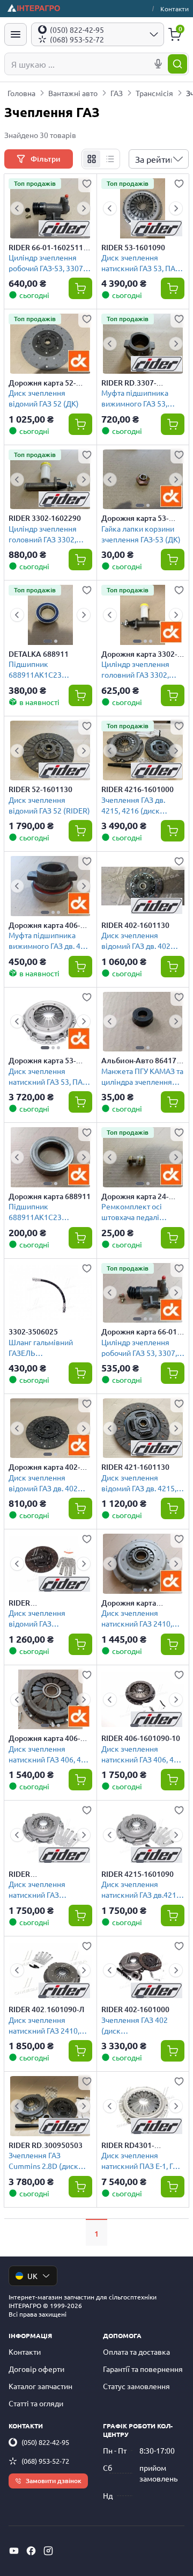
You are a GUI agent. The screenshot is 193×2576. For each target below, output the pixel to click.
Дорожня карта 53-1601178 (135, 518)
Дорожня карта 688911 (50, 1196)
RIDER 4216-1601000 (138, 789)
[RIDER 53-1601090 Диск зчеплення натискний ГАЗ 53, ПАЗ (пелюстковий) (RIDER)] (143, 208)
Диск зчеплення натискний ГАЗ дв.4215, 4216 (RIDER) (142, 1889)
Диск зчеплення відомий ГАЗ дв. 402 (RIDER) (136, 940)
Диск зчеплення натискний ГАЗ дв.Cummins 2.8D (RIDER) (38, 1889)
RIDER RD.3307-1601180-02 (129, 383)
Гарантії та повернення (143, 2369)
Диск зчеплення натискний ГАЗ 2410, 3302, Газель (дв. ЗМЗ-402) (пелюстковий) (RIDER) (49, 2025)
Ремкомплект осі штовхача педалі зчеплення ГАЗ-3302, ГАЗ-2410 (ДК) (138, 1211)
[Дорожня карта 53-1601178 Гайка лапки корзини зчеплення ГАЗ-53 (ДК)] (143, 480)
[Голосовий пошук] (158, 64)
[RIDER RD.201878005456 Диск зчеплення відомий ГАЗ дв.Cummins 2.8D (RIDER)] (50, 1564)
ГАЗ (117, 93)
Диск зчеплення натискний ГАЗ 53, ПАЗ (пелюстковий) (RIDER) (142, 262)
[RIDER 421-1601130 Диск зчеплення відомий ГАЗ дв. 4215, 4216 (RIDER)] (143, 1428)
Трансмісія (154, 93)
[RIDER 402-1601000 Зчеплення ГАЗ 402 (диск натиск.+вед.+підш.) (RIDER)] (143, 1971)
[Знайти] (177, 64)
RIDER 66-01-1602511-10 (47, 248)
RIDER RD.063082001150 (40, 1874)
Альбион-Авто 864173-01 (142, 1061)
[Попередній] (17, 208)
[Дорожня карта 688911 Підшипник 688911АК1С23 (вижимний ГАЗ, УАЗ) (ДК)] (50, 1157)
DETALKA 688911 (39, 654)
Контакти (175, 9)
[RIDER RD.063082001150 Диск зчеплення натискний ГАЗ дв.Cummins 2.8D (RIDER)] (50, 1835)
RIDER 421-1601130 (135, 1467)
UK (32, 2276)
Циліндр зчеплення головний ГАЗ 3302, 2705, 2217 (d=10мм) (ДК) (138, 669)
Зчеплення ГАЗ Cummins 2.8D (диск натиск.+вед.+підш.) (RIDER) (43, 2160)
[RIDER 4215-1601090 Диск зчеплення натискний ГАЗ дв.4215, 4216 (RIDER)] (143, 1835)
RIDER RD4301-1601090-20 (128, 2145)
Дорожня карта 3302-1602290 (139, 654)
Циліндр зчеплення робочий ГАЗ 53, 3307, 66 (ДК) (139, 1347)
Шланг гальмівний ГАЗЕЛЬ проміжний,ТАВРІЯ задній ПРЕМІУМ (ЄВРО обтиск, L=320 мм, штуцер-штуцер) (50, 1347)
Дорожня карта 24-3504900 (135, 1196)
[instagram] (48, 2551)
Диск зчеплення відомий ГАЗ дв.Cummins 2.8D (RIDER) (38, 1618)
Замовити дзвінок (54, 2481)
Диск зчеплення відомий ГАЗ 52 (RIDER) (49, 805)
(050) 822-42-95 (45, 2442)
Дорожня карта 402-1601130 (44, 1467)
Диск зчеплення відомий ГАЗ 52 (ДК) (44, 398)
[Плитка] (92, 159)
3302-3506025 (33, 1332)
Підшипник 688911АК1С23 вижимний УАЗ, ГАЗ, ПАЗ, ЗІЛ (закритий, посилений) (43, 669)
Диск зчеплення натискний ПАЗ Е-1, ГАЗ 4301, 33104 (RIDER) (142, 2160)
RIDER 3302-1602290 (45, 518)
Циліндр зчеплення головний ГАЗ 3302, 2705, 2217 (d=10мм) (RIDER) (45, 534)
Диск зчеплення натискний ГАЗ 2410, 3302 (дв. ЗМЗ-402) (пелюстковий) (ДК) (137, 1618)
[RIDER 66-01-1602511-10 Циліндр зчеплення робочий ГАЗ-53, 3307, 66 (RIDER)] (50, 208)
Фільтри (46, 159)
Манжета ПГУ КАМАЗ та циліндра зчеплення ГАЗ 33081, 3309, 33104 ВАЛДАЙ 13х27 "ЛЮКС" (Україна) (142, 1076)
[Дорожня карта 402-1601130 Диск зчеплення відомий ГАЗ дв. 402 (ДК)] (50, 1428)
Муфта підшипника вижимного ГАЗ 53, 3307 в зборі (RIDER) (137, 398)
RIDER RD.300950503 (46, 2145)
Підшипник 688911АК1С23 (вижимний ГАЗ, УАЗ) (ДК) (45, 1211)
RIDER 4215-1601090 (138, 1874)
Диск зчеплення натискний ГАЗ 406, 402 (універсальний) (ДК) (49, 1754)
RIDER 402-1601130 (135, 925)
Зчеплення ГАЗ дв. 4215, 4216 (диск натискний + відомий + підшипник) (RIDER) (141, 805)
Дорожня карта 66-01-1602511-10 (140, 1332)
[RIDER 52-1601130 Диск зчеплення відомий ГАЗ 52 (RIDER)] (50, 751)
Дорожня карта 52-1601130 (42, 383)
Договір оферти (36, 2369)
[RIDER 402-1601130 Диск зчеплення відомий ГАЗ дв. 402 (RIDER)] (143, 886)
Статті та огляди (36, 2403)
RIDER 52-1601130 (40, 789)
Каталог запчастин (40, 2386)
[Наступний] (84, 208)
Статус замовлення (136, 2386)
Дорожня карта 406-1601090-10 (44, 1738)
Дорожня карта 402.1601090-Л (129, 1603)
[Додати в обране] (87, 184)
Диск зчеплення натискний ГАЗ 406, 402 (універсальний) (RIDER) (142, 1754)
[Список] (110, 159)
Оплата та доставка (136, 2352)
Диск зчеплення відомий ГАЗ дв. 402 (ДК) (43, 1482)
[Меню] (16, 34)
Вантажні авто (73, 93)
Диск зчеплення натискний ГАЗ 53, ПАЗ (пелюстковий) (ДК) (48, 1076)
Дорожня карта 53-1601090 (42, 1061)
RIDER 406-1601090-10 (141, 1738)
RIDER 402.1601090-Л (46, 2009)
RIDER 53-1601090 (133, 248)
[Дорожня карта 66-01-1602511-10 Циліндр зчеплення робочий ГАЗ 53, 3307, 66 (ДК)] (143, 1293)
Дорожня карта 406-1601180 (44, 925)
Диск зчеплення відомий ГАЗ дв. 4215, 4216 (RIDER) (139, 1482)
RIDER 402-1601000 (135, 2009)
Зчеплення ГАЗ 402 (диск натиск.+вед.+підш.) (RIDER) (136, 2025)
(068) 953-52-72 (45, 2461)
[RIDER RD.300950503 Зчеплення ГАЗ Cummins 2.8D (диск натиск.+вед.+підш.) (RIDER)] (50, 2106)
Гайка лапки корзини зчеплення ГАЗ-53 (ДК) (141, 534)
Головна (21, 93)
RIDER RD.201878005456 (40, 1603)
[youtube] (14, 2551)
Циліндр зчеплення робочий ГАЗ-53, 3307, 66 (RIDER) (47, 262)
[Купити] (80, 288)
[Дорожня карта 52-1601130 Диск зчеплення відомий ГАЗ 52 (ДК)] (50, 344)
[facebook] (31, 2551)
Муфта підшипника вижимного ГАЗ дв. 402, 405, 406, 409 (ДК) (50, 940)
